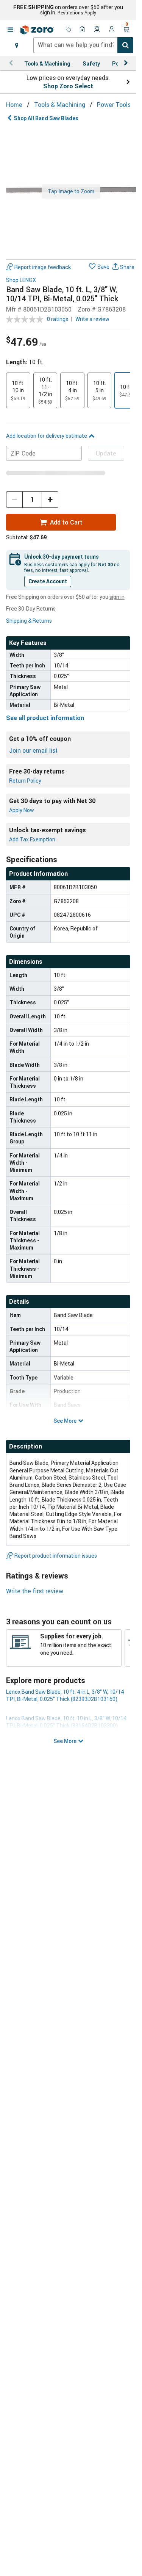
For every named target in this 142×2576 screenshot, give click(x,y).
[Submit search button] (125, 45)
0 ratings (58, 319)
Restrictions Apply (77, 13)
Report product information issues (56, 1556)
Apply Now (22, 810)
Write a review (92, 319)
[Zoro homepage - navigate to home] (37, 30)
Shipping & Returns (29, 621)
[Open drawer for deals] (69, 30)
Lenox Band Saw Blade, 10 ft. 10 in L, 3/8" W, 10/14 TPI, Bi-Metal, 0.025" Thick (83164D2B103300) (66, 1722)
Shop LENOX (21, 280)
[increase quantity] (50, 500)
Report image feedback (43, 267)
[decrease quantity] (14, 500)
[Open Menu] (10, 30)
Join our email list (33, 750)
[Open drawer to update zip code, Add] (17, 45)
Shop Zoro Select (68, 86)
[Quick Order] (83, 30)
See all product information (45, 718)
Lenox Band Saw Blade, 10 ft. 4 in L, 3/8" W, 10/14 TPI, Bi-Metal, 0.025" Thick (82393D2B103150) (65, 1695)
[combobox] (83, 45)
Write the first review (35, 1591)
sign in (48, 13)
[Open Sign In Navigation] (112, 30)
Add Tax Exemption (32, 839)
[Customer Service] (97, 30)
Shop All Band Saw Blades (46, 118)
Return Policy (25, 781)
